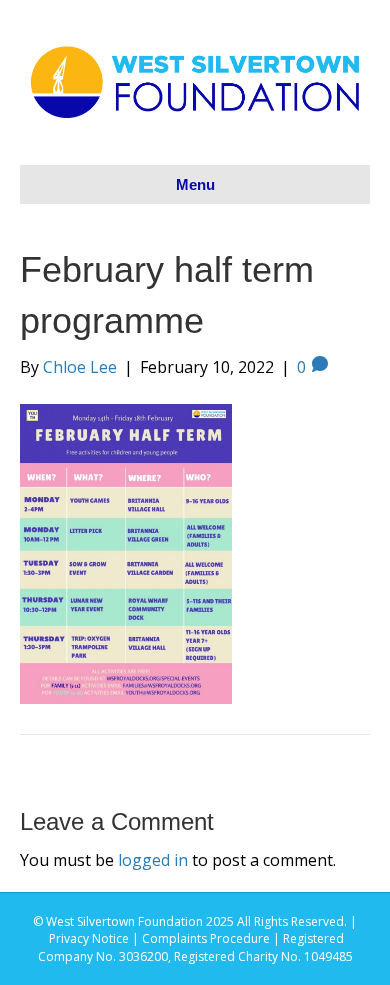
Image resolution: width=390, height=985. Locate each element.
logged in (153, 860)
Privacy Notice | (95, 938)
